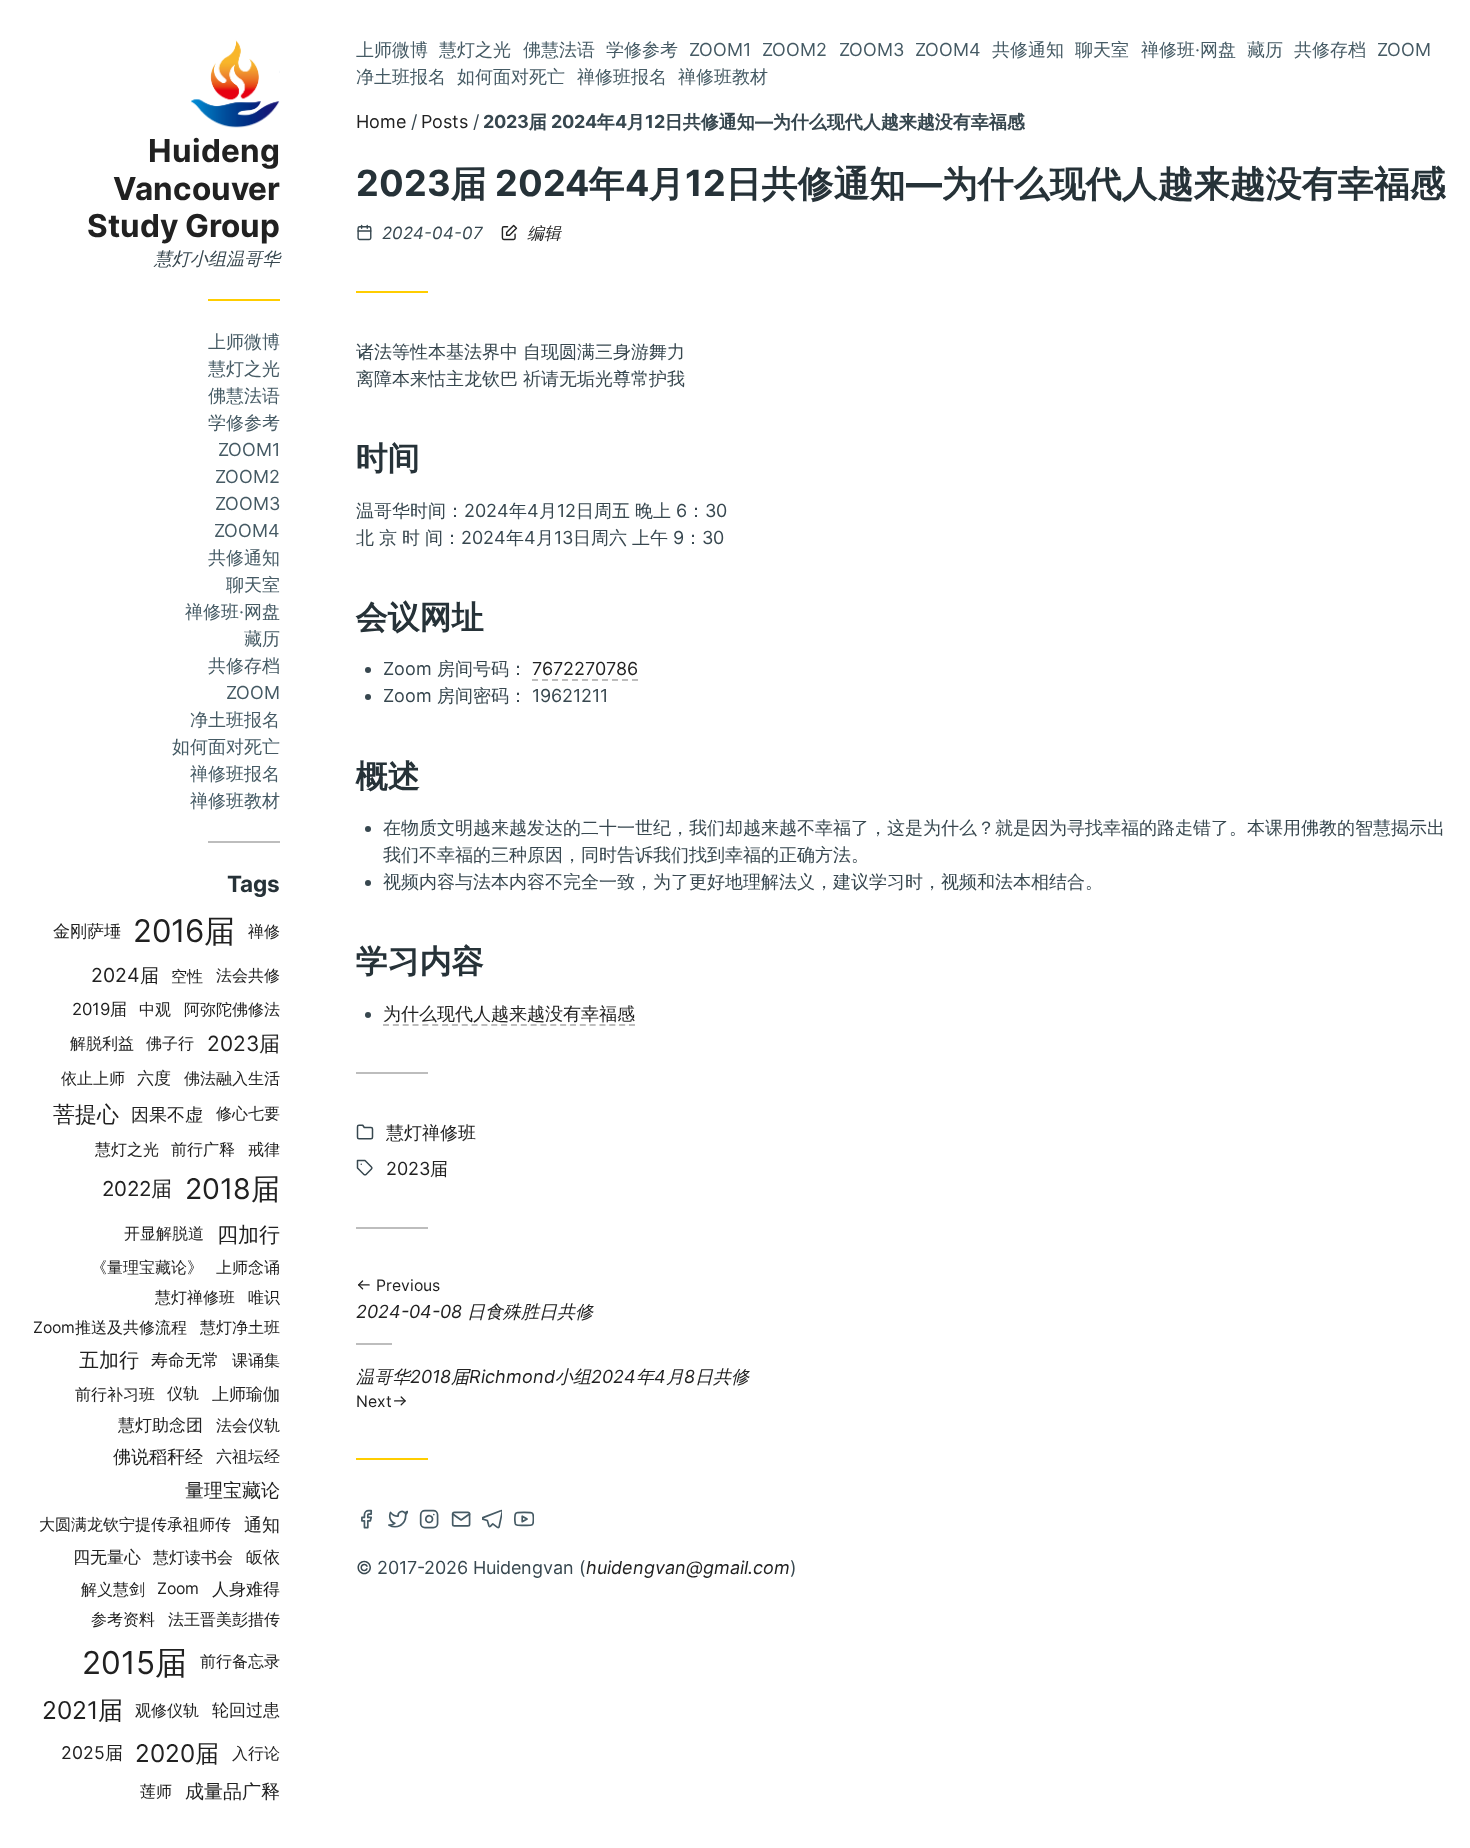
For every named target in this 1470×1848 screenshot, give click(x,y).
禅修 (264, 931)
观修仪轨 (167, 1710)
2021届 (82, 1710)
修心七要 (248, 1113)
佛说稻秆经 (158, 1456)
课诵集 (256, 1360)
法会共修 (248, 975)
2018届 (232, 1188)
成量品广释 (232, 1791)
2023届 (243, 1043)
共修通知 (244, 557)
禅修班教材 (235, 800)
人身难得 (246, 1588)
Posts (444, 121)
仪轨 (183, 1393)
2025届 (92, 1752)
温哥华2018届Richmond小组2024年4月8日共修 (552, 1387)
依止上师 (93, 1078)
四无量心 (107, 1557)
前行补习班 (115, 1394)
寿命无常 (185, 1360)
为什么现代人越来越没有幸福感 (509, 1013)
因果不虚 (167, 1114)
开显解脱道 (164, 1233)
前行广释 (203, 1149)
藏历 (262, 638)
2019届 (99, 1009)
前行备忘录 (240, 1661)
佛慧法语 (244, 395)
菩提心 (86, 1113)
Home (381, 121)
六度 (154, 1078)
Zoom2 (247, 476)
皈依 (263, 1557)
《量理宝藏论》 (147, 1267)
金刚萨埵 (87, 931)
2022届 (137, 1188)
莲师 (156, 1791)
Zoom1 (249, 449)
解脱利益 (102, 1043)
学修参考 (244, 422)
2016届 (184, 931)
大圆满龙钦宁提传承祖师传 (135, 1524)
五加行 (109, 1360)
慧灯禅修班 (195, 1297)
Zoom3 (247, 503)
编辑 (541, 233)
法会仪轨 (248, 1425)
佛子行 (170, 1043)
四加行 (248, 1234)
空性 (187, 976)
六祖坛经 (248, 1456)
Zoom (253, 692)
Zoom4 (247, 530)
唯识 (264, 1297)
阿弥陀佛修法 (232, 1009)
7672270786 (585, 668)
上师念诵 (248, 1267)
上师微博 (244, 341)
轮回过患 (246, 1710)
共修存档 (244, 665)
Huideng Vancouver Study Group (183, 188)
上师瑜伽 (246, 1394)
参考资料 (123, 1619)
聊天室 (253, 584)
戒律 (264, 1149)
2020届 (177, 1753)
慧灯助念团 (160, 1425)
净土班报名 (235, 719)
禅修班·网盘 (232, 611)
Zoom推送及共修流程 (110, 1327)
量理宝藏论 (232, 1490)
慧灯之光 (244, 368)
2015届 (134, 1662)
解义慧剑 (113, 1589)
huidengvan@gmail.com (688, 1567)
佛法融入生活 (232, 1078)
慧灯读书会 (193, 1557)
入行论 (256, 1753)
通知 (262, 1524)
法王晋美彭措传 (224, 1619)
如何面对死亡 (226, 746)
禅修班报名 (235, 773)
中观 (155, 1009)
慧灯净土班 (240, 1327)
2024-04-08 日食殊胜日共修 (474, 1300)
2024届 (125, 975)
